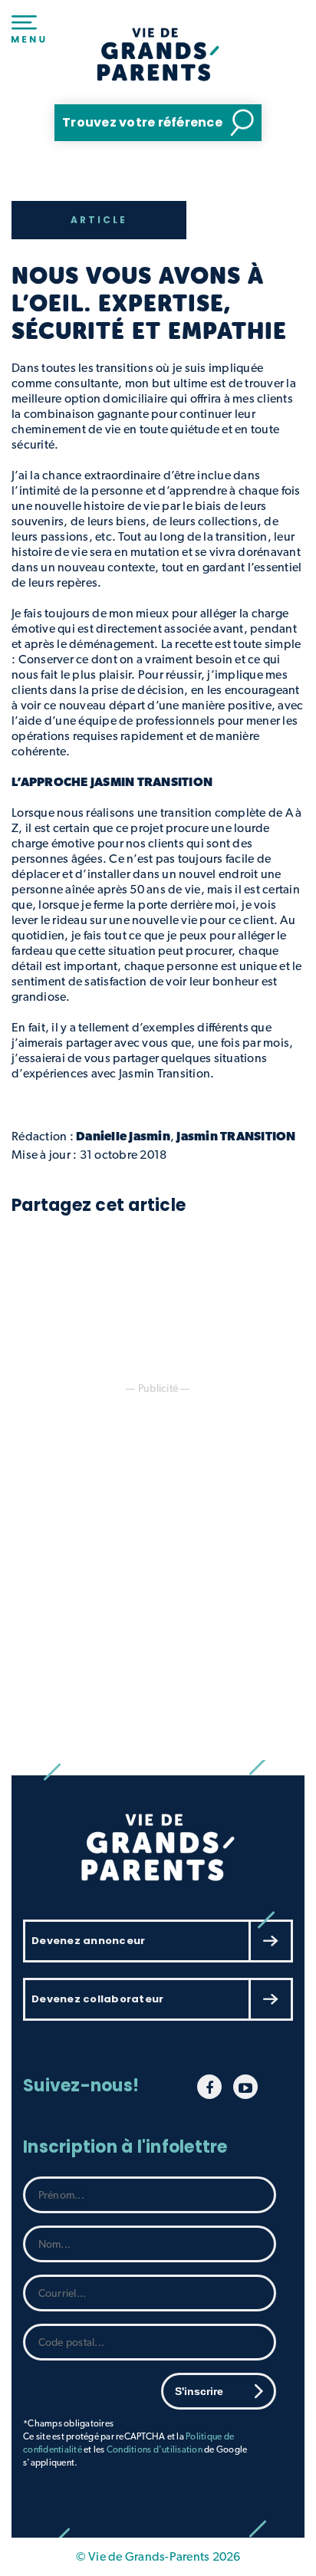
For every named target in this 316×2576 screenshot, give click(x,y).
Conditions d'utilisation (155, 2449)
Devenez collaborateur (97, 1999)
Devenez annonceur (88, 1941)
